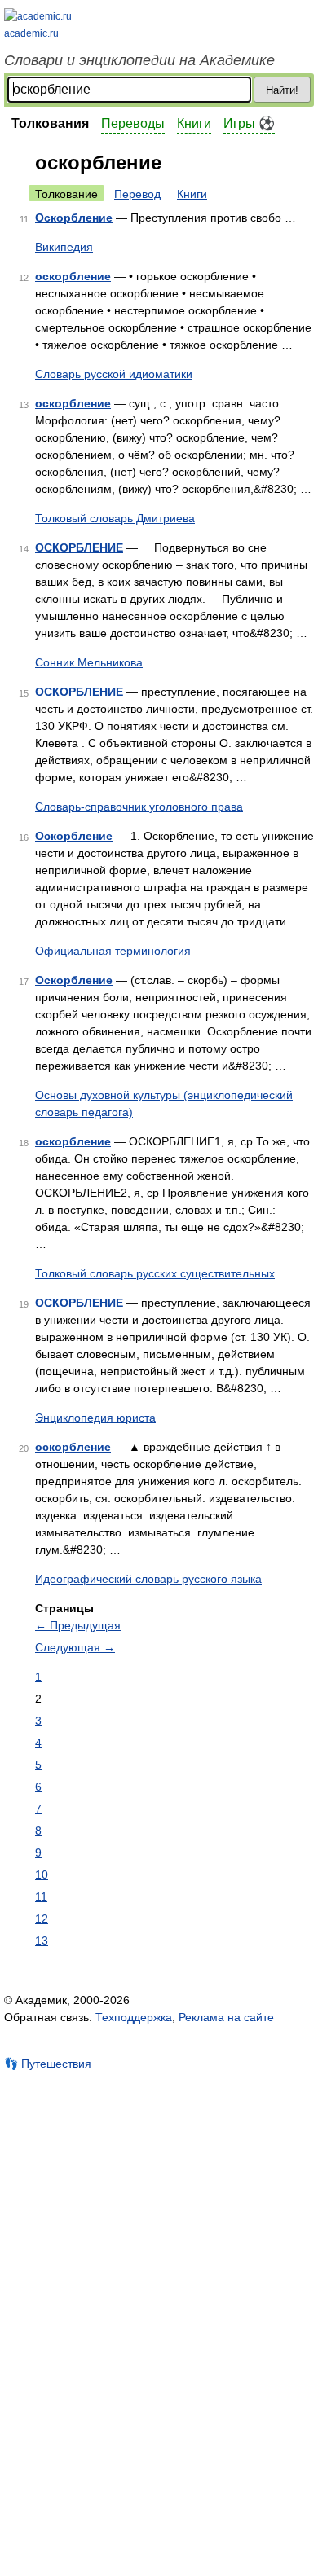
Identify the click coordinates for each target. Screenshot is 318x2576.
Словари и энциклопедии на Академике (139, 60)
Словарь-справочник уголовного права (139, 807)
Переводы (133, 123)
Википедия (64, 247)
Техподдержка (134, 2017)
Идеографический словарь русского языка (148, 1579)
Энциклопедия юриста (95, 1418)
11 (41, 1897)
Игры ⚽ (249, 123)
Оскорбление (74, 218)
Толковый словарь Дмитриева (115, 518)
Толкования (50, 123)
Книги (194, 123)
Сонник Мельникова (89, 662)
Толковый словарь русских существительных (155, 1273)
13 (42, 1941)
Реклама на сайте (226, 2017)
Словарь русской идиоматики (114, 374)
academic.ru (31, 33)
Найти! (282, 90)
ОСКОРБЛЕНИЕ (79, 547)
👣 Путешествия (48, 2064)
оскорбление (73, 276)
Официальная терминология (113, 951)
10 (42, 1875)
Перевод (137, 194)
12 (42, 1919)
